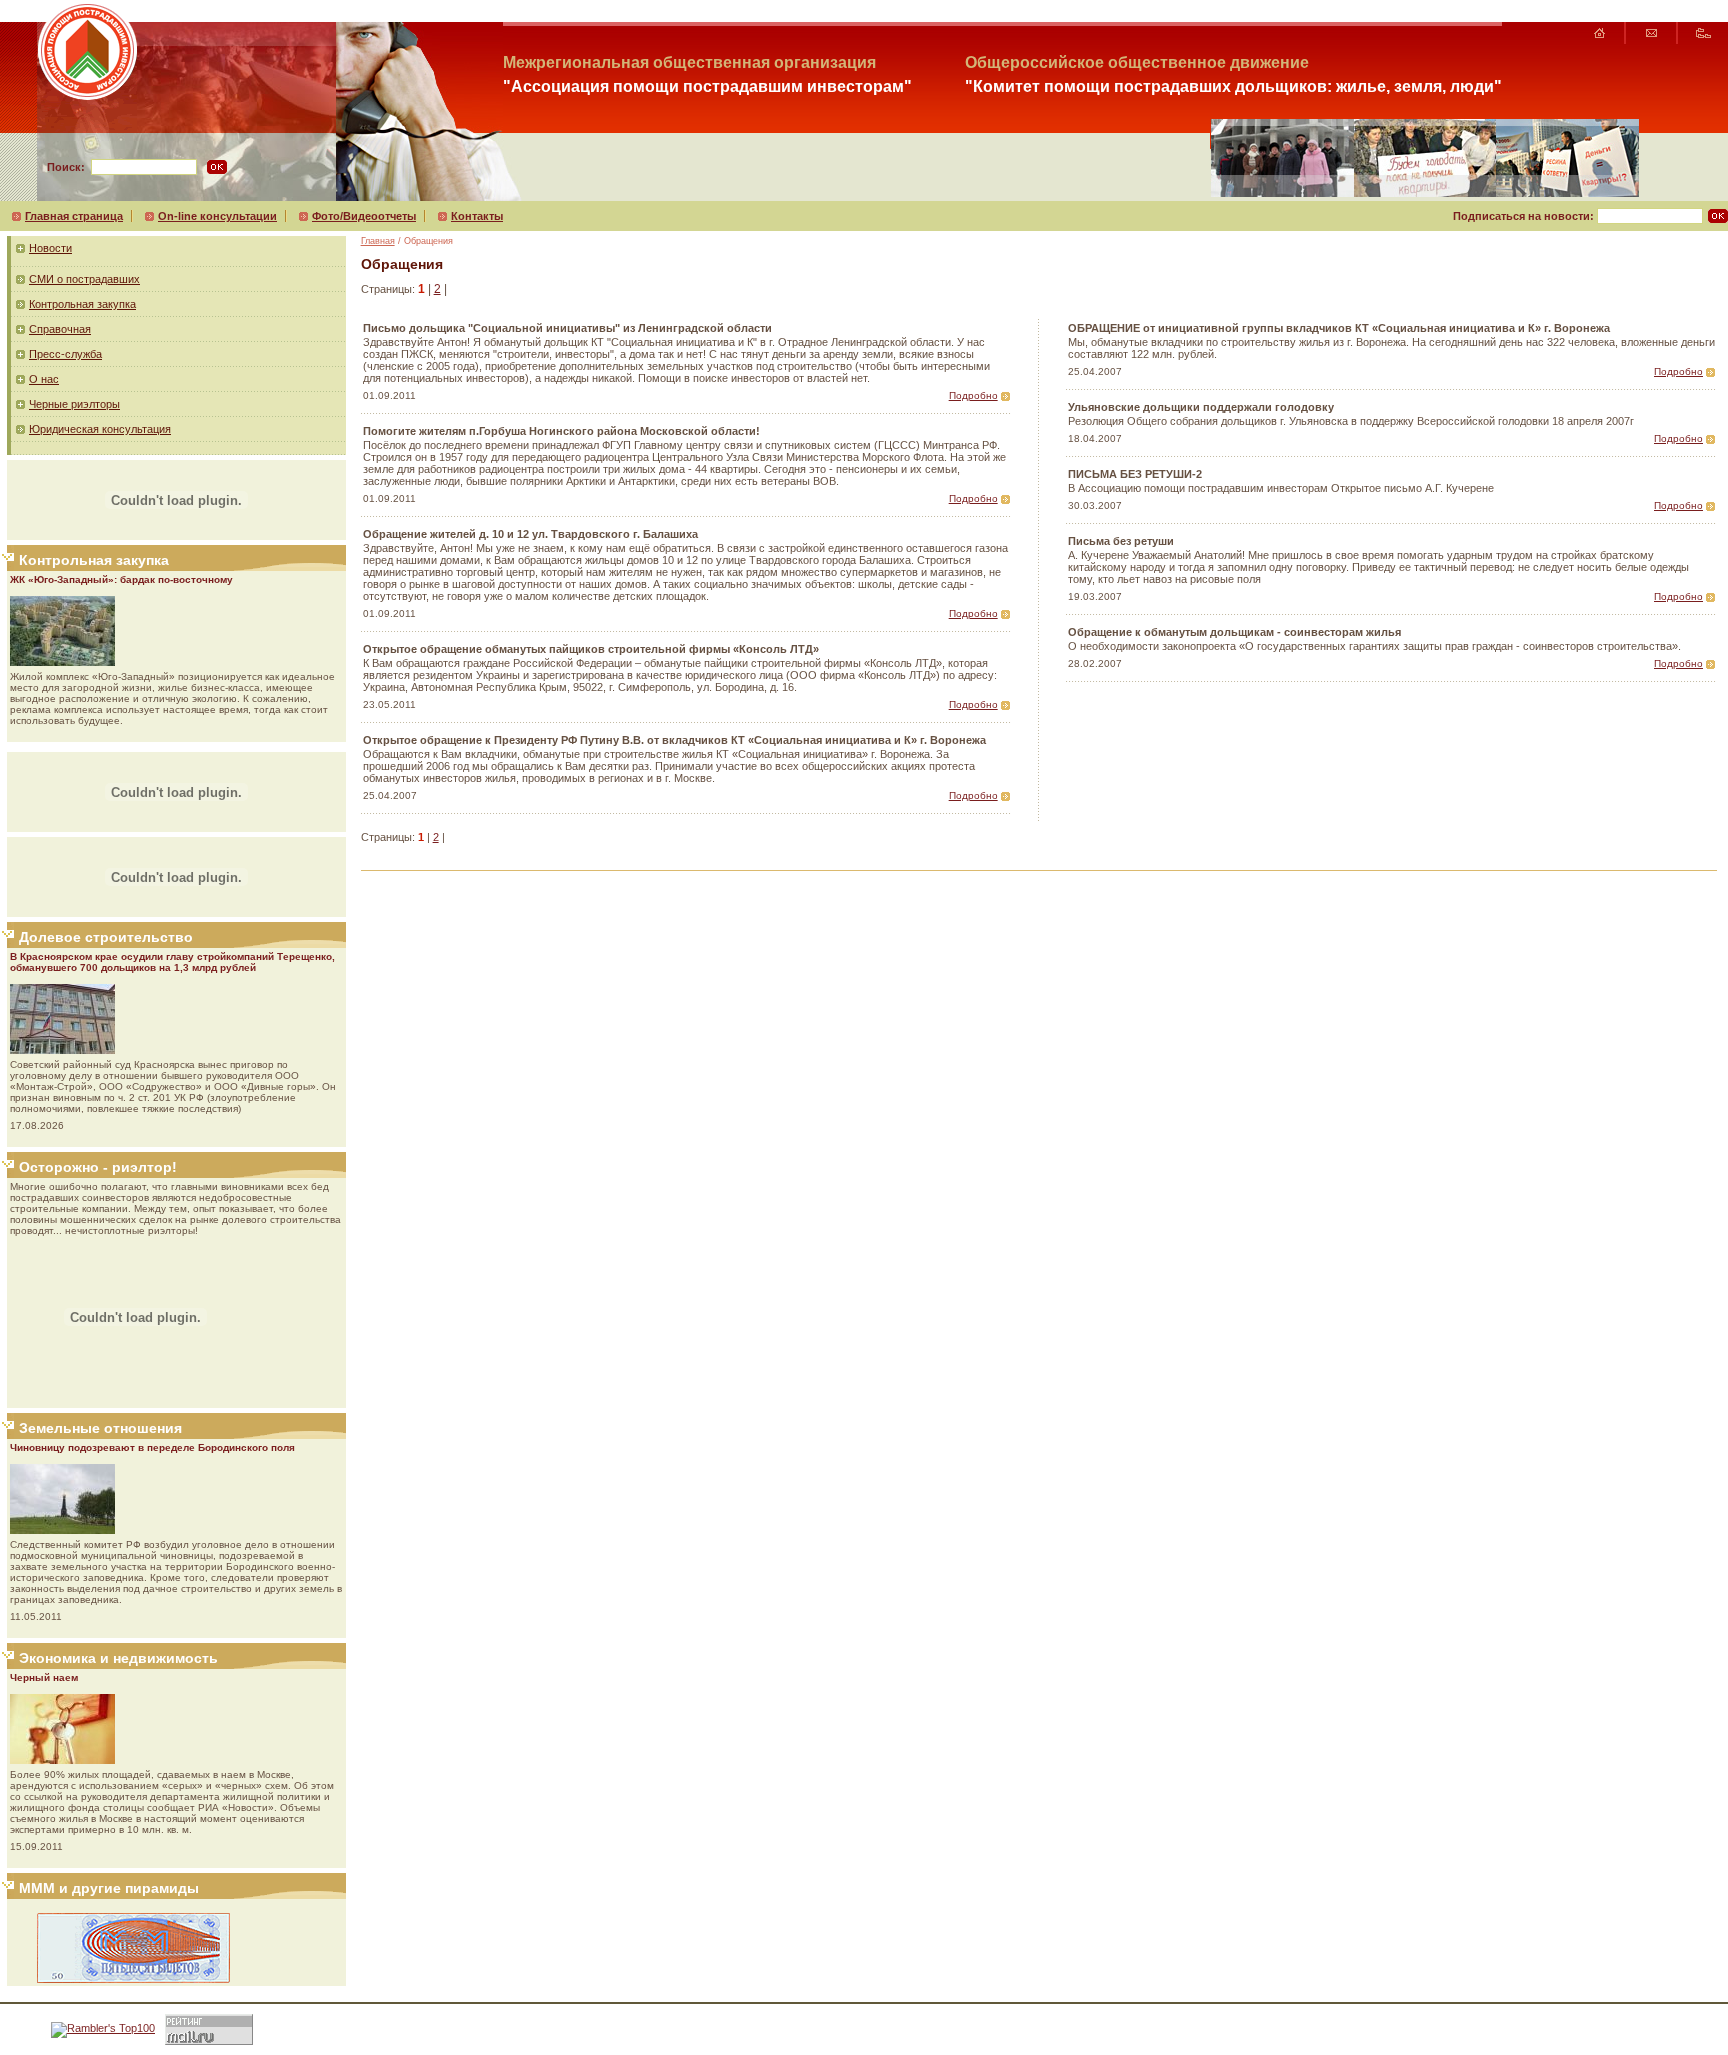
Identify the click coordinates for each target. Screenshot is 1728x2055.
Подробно (973, 395)
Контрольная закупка (82, 304)
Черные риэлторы (74, 404)
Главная (378, 241)
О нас (44, 379)
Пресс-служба (65, 354)
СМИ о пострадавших (84, 279)
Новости (50, 248)
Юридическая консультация (100, 429)
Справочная (60, 329)
